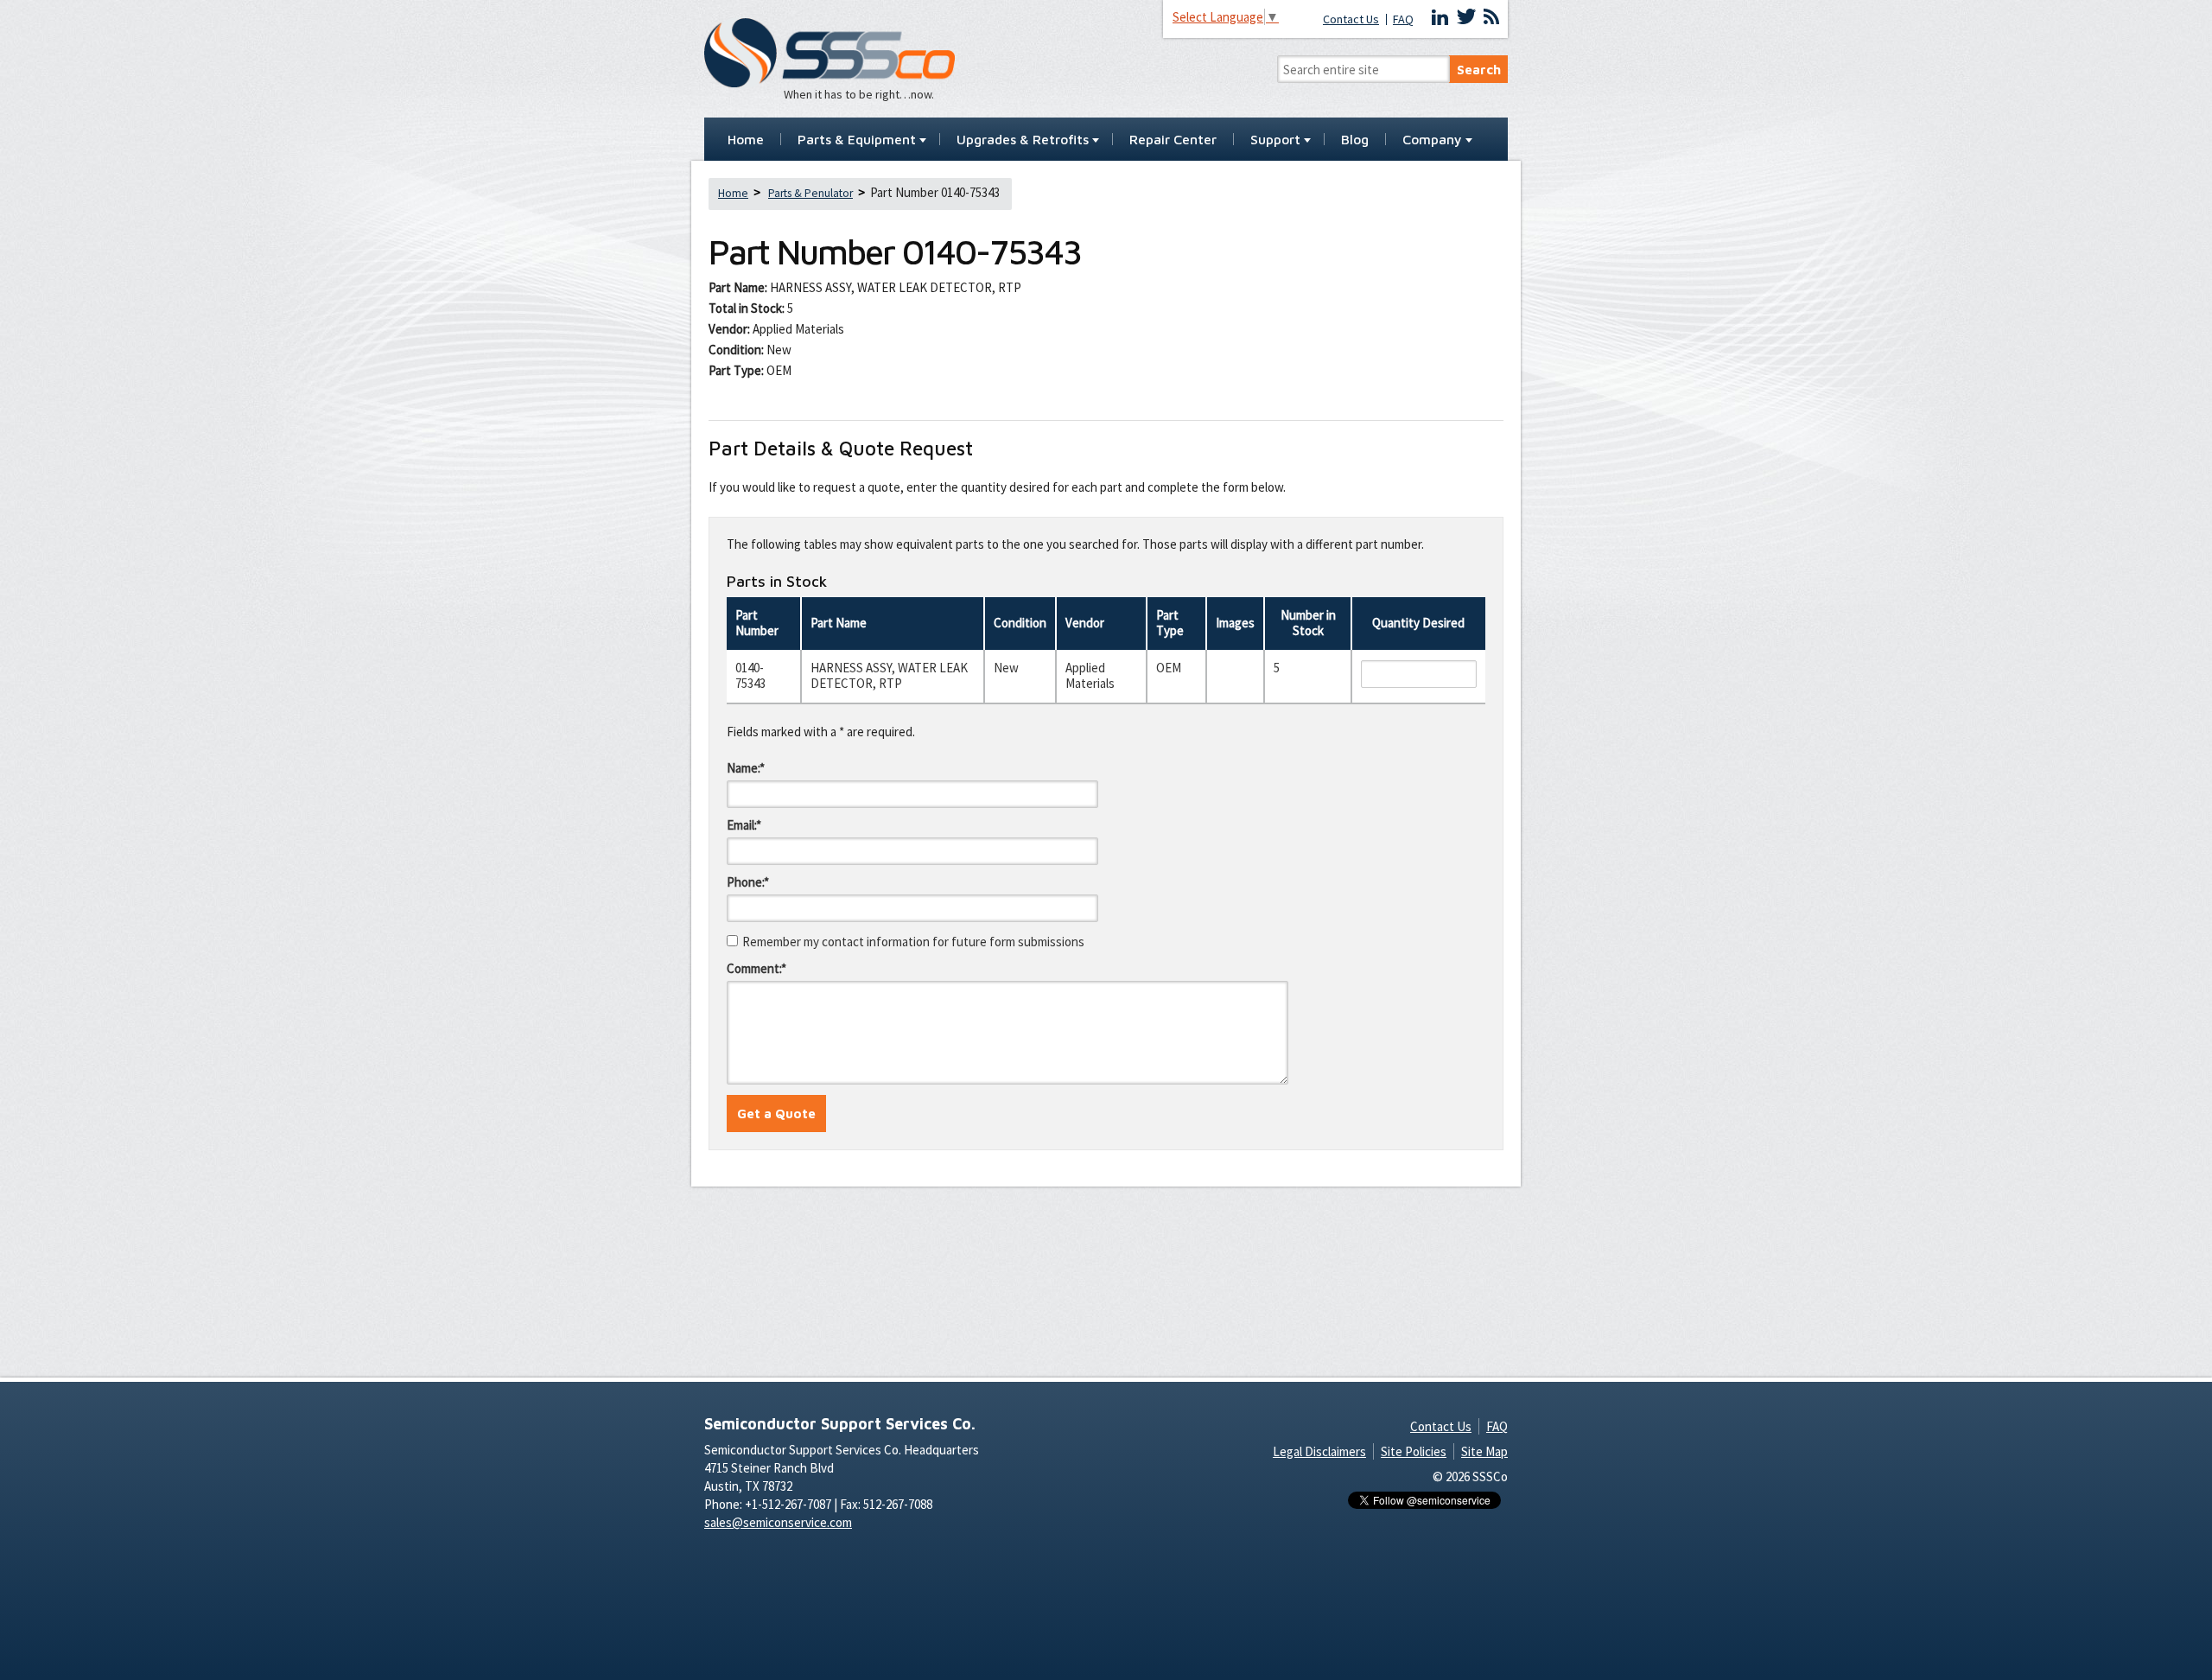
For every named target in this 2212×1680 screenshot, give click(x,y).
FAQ (1403, 19)
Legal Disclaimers (1319, 1451)
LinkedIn (1440, 17)
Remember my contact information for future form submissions (913, 942)
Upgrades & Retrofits (1023, 140)
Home (746, 140)
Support (1275, 140)
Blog (1355, 140)
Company (1432, 140)
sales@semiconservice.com (778, 1522)
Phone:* (748, 882)
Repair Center (1173, 140)
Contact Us (1351, 19)
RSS (1491, 17)
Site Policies (1414, 1451)
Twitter (1466, 17)
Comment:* (756, 968)
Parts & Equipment (857, 140)
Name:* (746, 768)
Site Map (1484, 1451)
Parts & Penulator (810, 193)
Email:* (744, 825)
